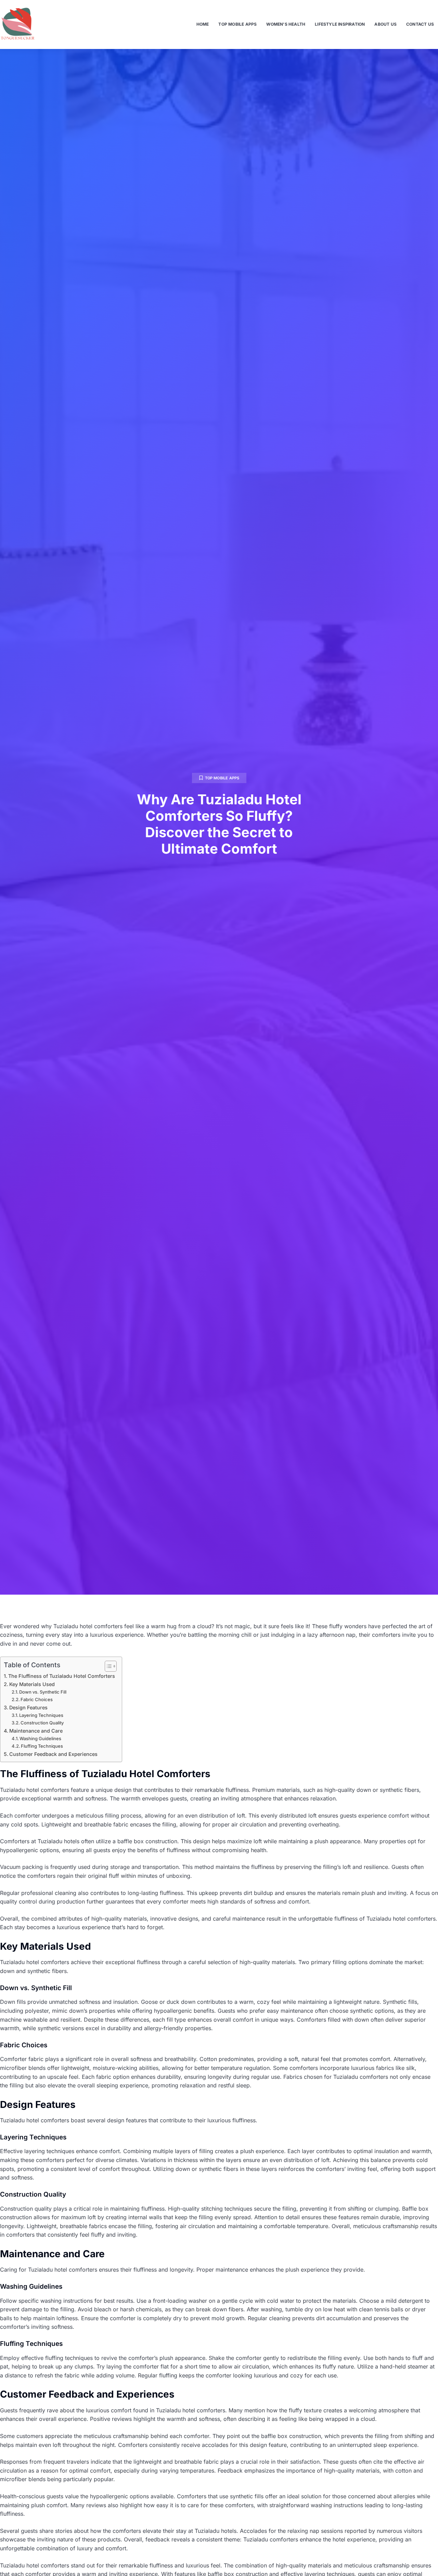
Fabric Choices (37, 1699)
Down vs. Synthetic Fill (43, 1692)
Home (203, 24)
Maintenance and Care (36, 1731)
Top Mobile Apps (237, 24)
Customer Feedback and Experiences (53, 1754)
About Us (385, 24)
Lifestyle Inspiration (340, 24)
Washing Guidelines (40, 1738)
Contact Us (420, 24)
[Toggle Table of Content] (107, 1666)
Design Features (28, 1707)
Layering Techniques (41, 1715)
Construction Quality (42, 1723)
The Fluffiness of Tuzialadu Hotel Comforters (62, 1676)
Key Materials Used (32, 1684)
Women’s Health (286, 24)
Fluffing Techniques (42, 1746)
